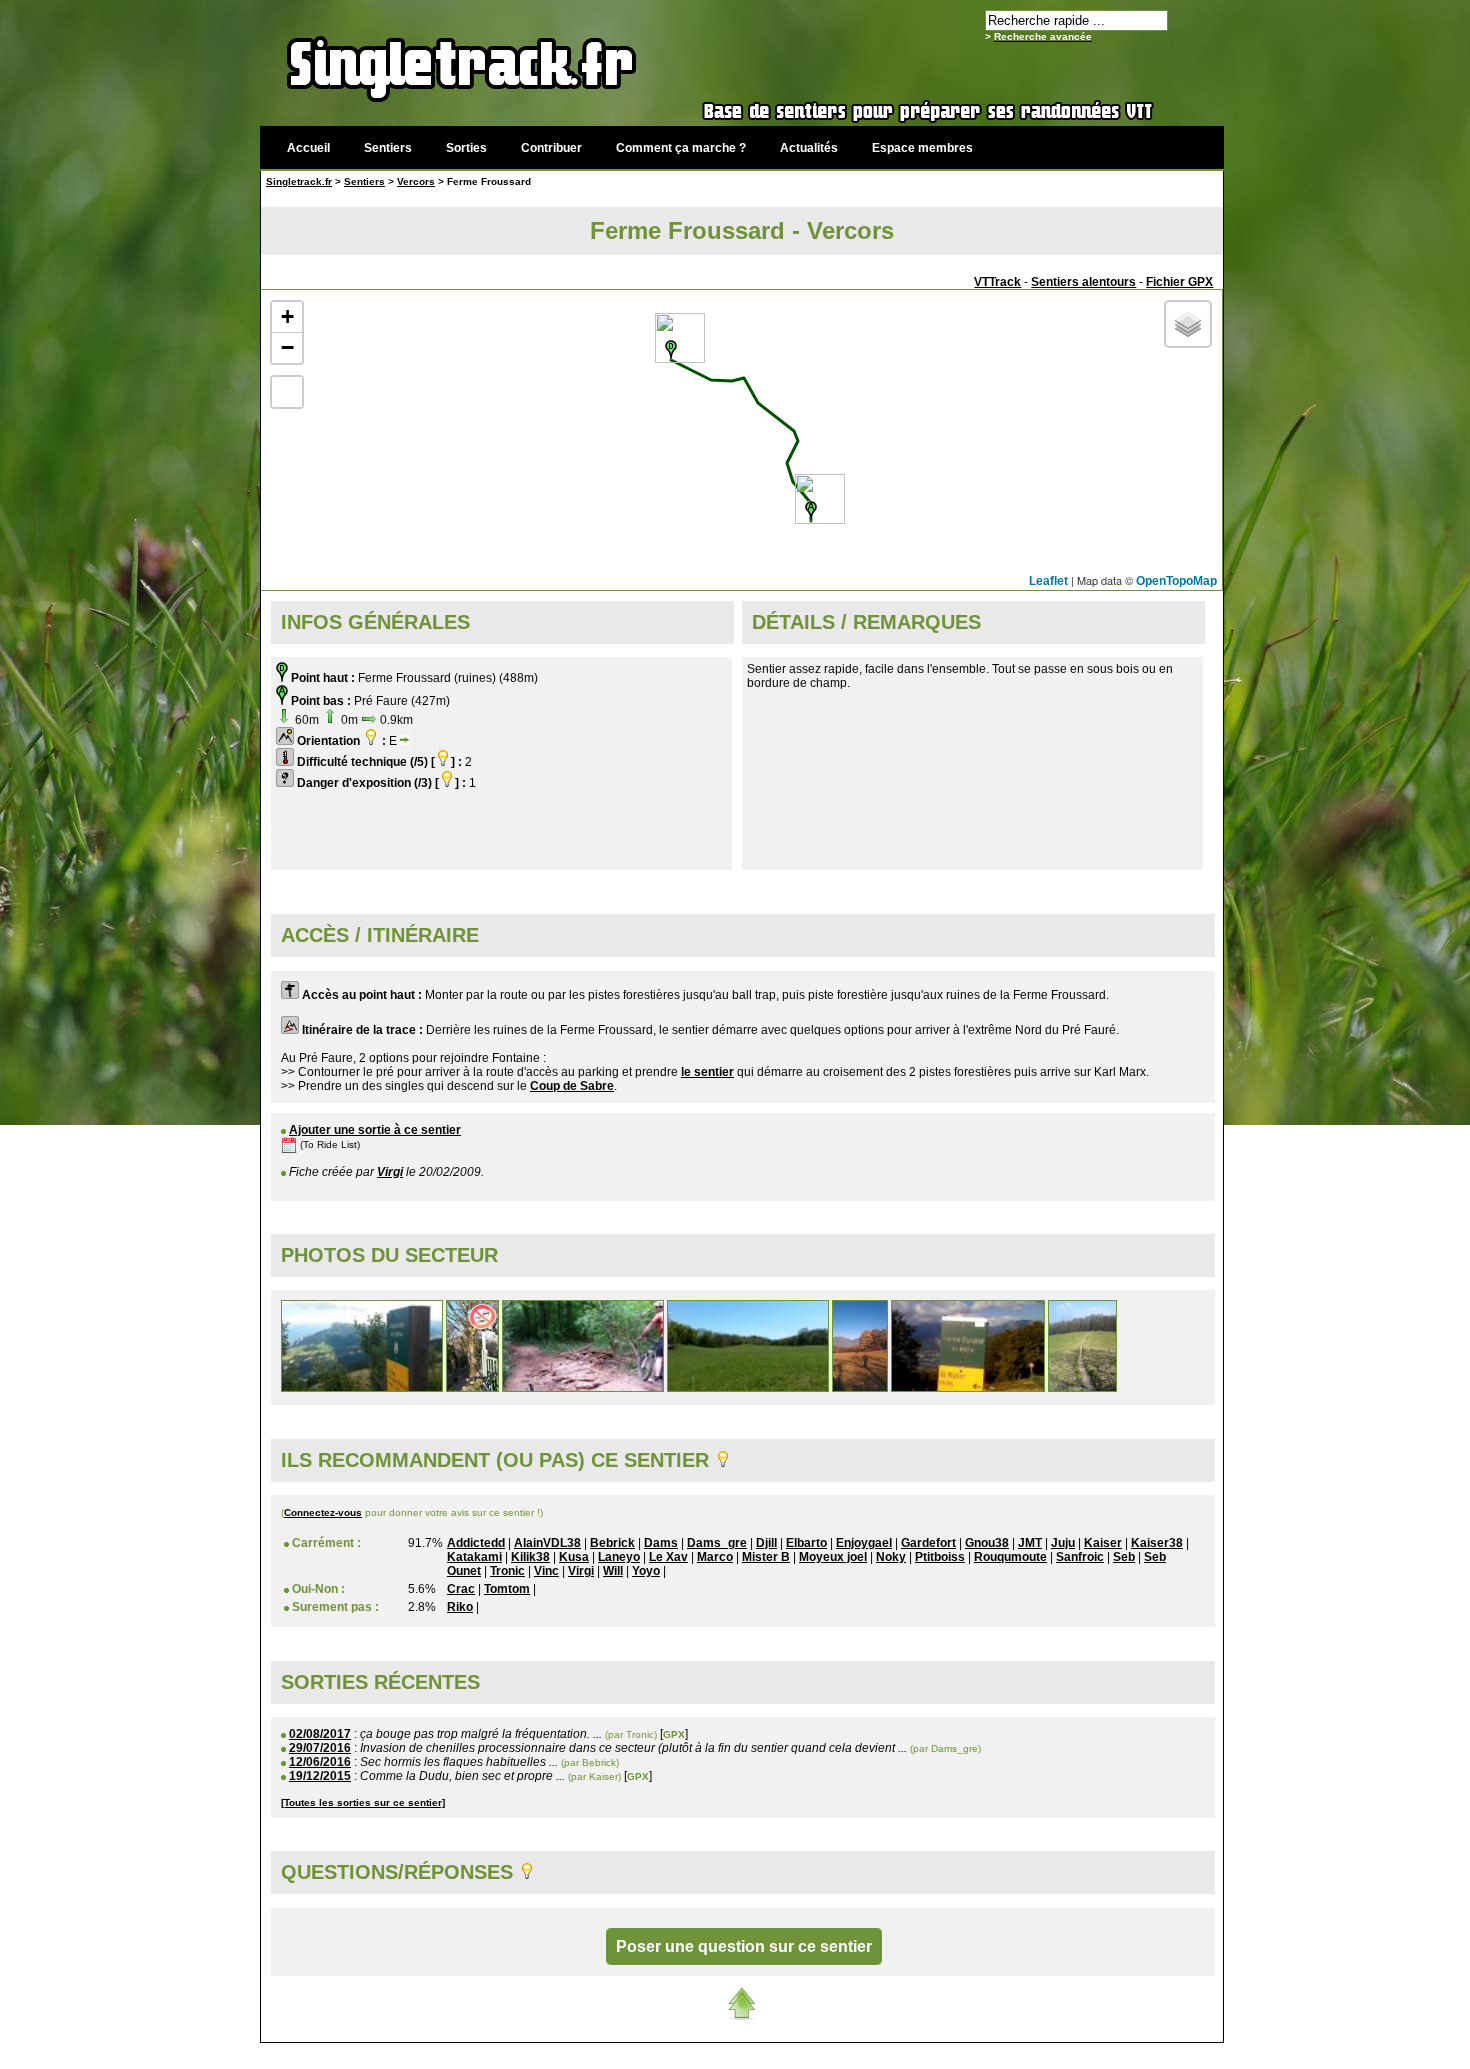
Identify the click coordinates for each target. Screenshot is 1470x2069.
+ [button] (287, 316)
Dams (661, 1543)
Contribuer (551, 148)
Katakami (474, 1557)
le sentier (707, 1072)
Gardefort (928, 1543)
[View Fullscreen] (287, 392)
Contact (1072, 2053)
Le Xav (668, 1557)
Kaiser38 (1157, 1543)
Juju (1063, 1543)
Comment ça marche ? (681, 148)
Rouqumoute (1010, 1557)
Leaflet (1048, 581)
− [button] (287, 347)
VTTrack (997, 282)
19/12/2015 (320, 1776)
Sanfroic (1080, 1557)
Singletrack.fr (299, 181)
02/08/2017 (320, 1734)
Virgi (390, 1172)
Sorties (466, 148)
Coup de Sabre (572, 1086)
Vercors (416, 181)
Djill (766, 1543)
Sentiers (388, 148)
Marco (715, 1557)
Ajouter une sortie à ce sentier (375, 1130)
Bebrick (612, 1543)
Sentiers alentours (1083, 282)
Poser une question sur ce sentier (744, 1946)
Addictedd (476, 1543)
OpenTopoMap (1176, 581)
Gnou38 (987, 1543)
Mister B (766, 1557)
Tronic (507, 1571)
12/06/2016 (320, 1762)
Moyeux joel (833, 1557)
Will (613, 1571)
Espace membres (922, 148)
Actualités (809, 148)
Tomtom (507, 1589)
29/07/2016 (320, 1748)
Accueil (308, 148)
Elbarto (806, 1543)
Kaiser (1103, 1543)
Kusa (574, 1557)
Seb (1124, 1557)
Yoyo (646, 1571)
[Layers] (1188, 324)
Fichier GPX (1179, 282)
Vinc (546, 1571)
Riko (460, 1607)
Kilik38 (530, 1557)
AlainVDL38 (547, 1543)
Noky (891, 1557)
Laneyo (619, 1557)
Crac (461, 1589)
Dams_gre (717, 1543)
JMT (1030, 1543)
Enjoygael (864, 1543)
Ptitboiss (940, 1557)
